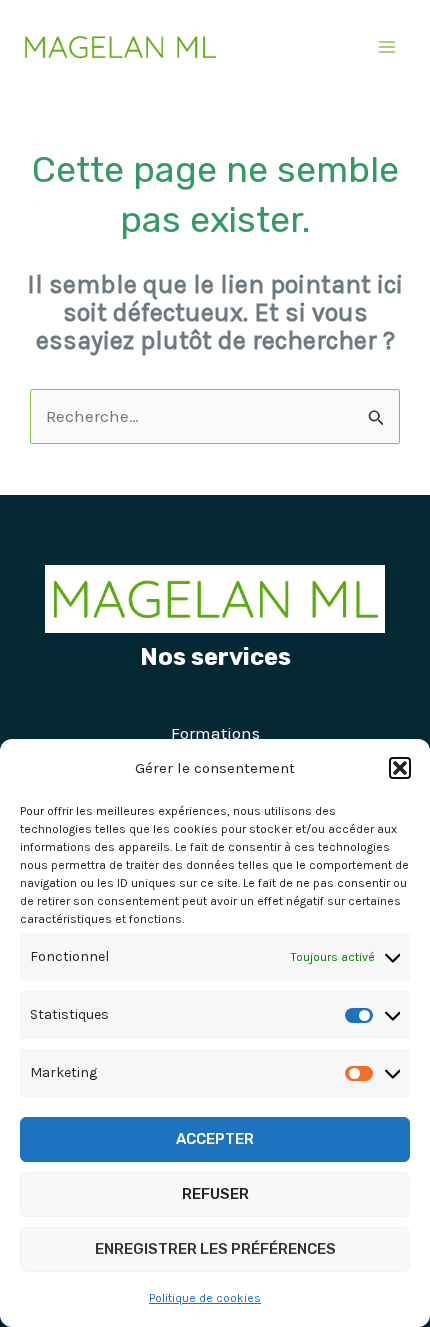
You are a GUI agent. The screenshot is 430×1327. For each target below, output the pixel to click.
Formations (215, 733)
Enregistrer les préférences (215, 1249)
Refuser (215, 1194)
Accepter (215, 1139)
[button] (400, 768)
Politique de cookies (205, 1298)
